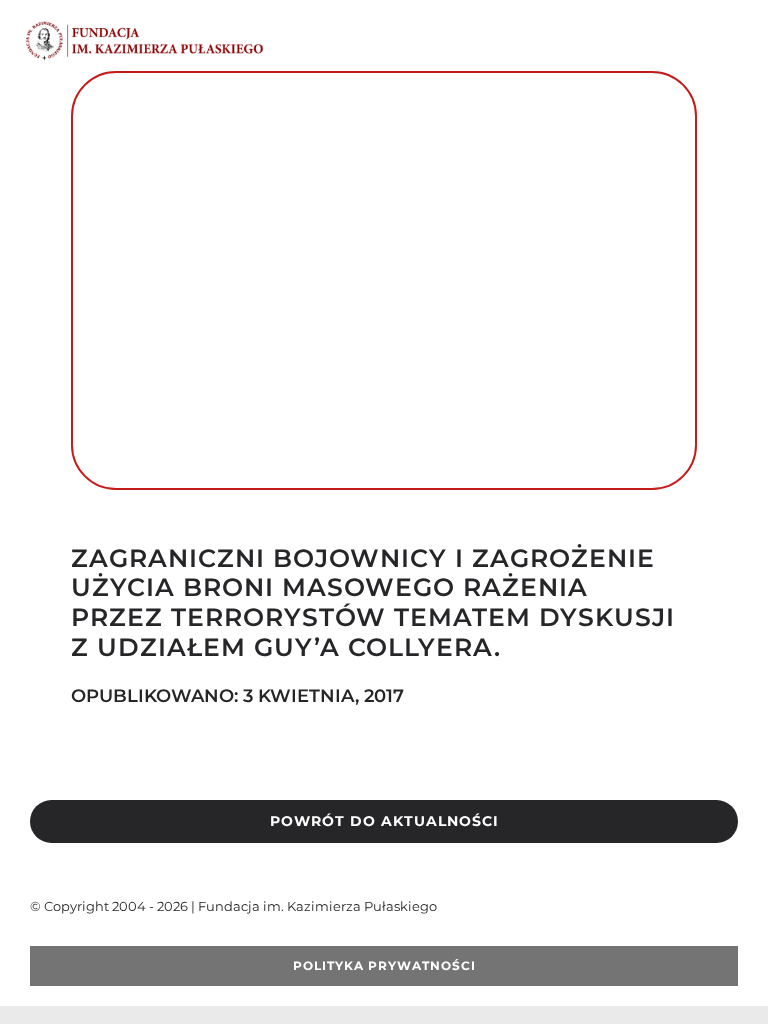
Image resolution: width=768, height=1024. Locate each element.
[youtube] (100, 938)
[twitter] (68, 938)
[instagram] (132, 938)
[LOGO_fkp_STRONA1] (145, 27)
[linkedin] (164, 938)
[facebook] (36, 938)
